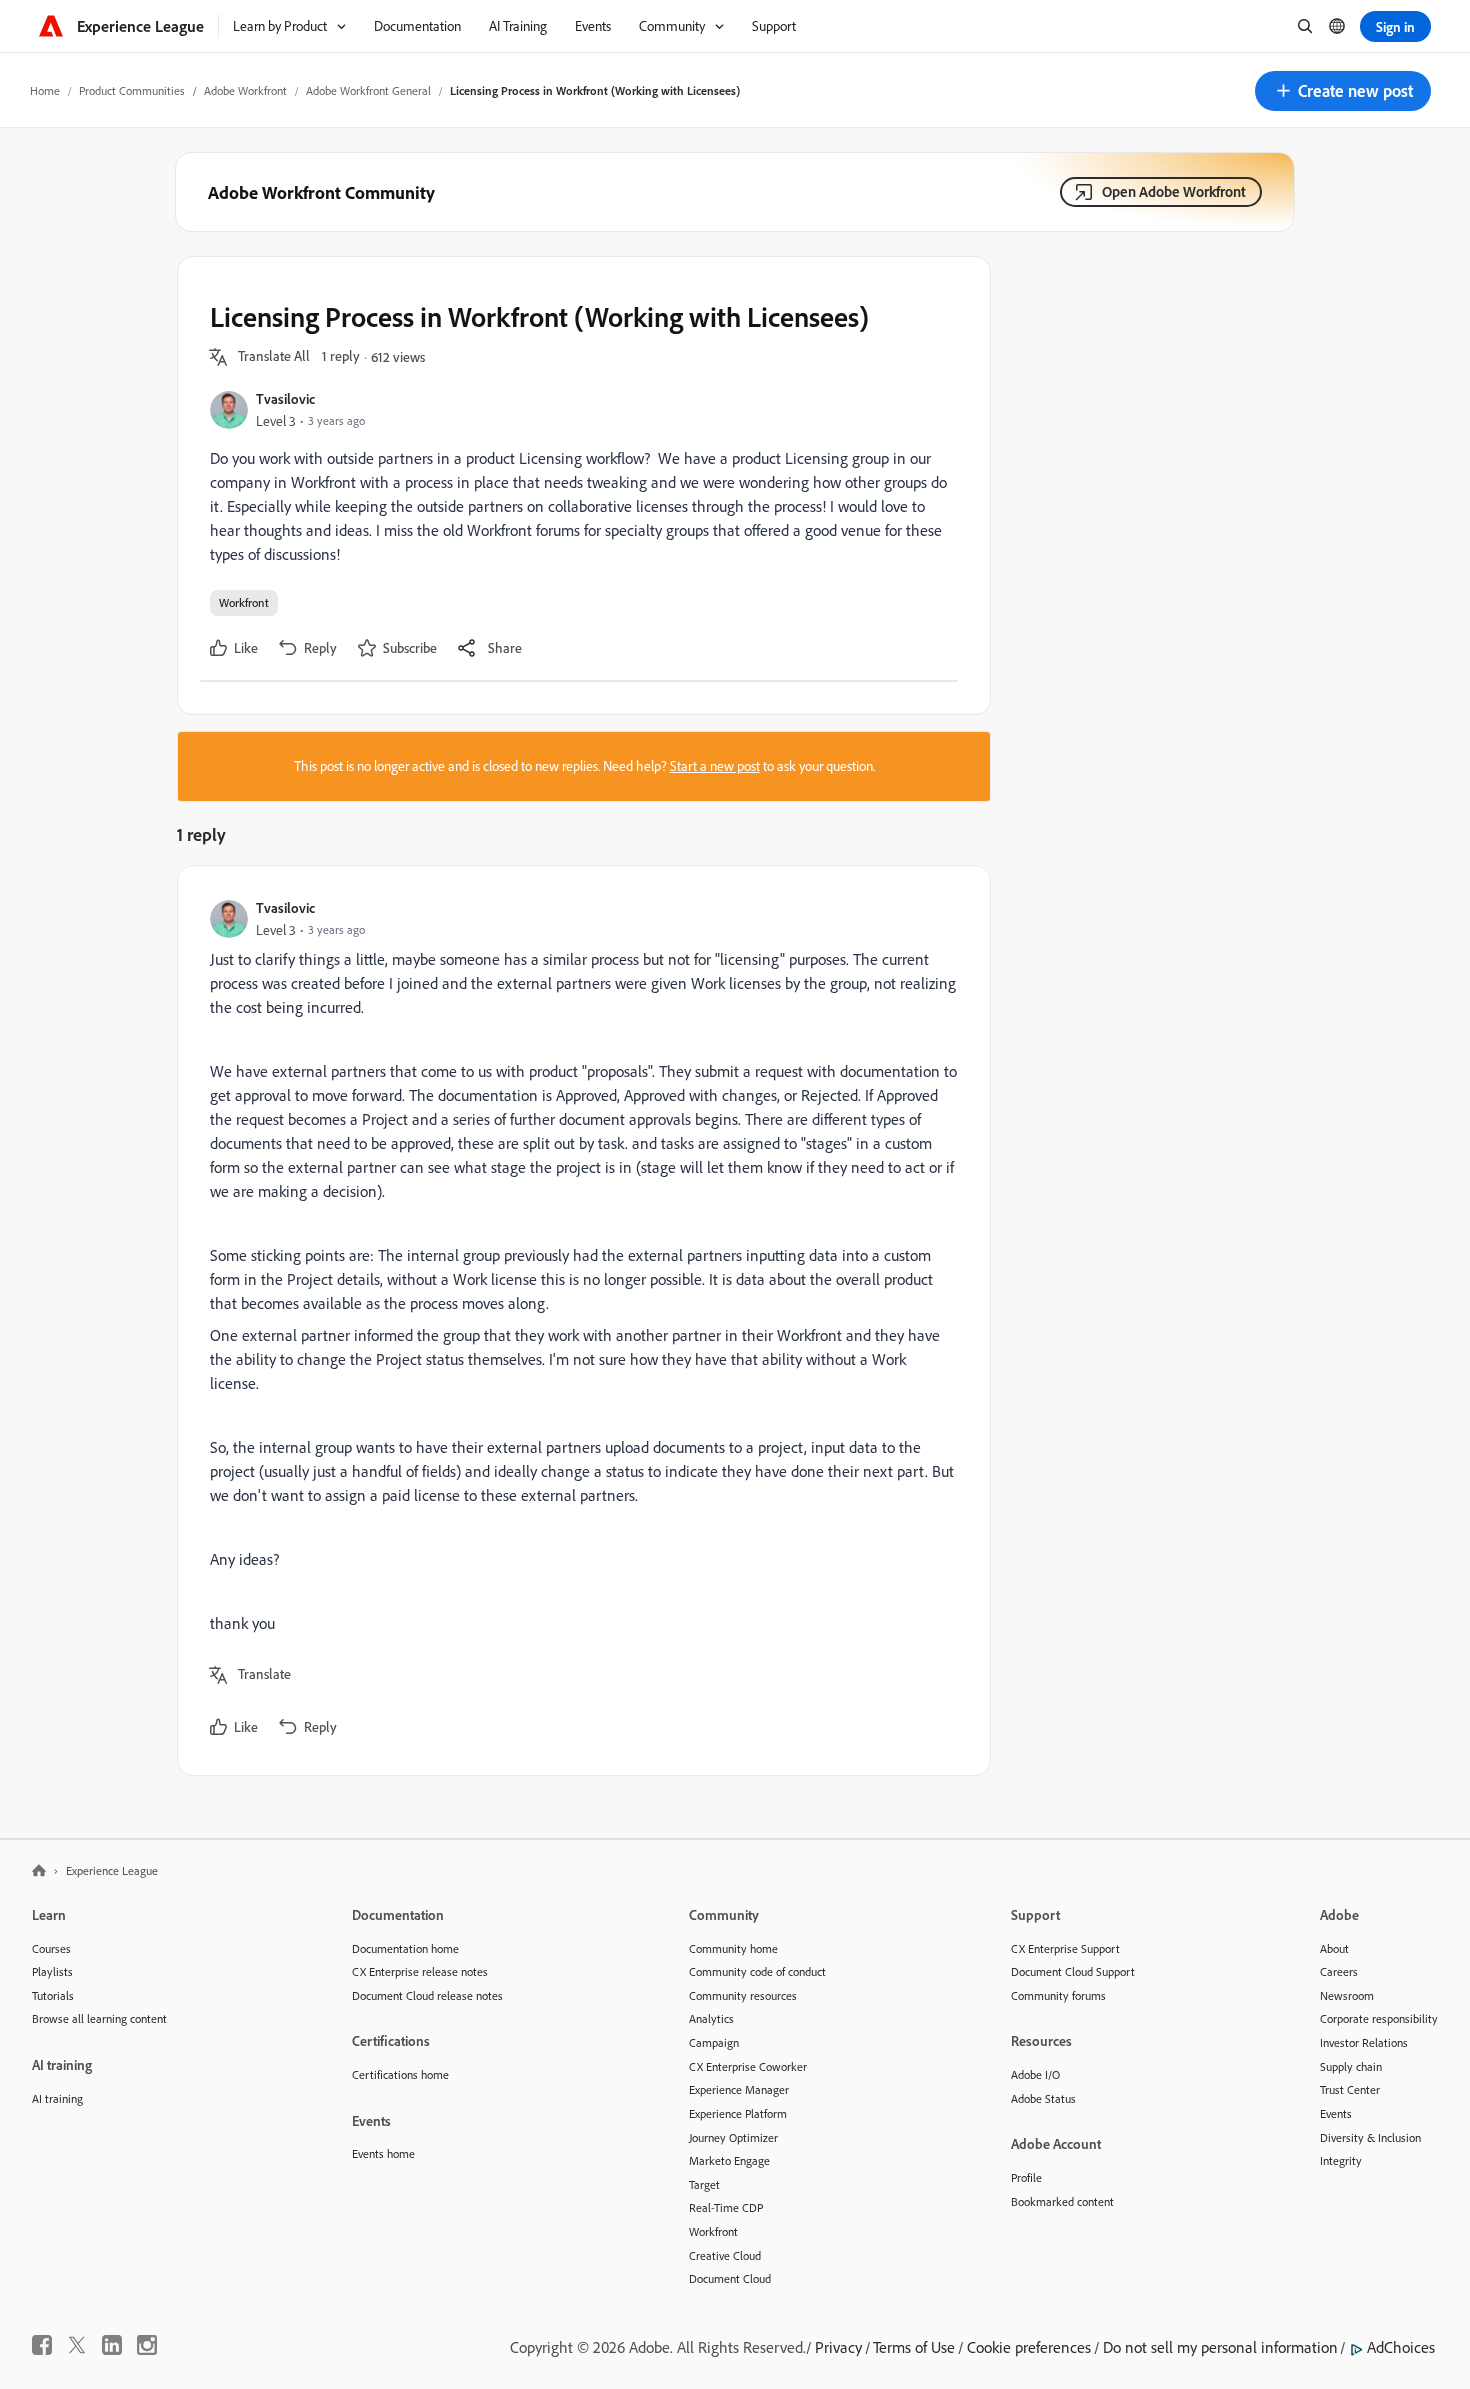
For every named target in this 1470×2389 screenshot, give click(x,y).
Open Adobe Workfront (1174, 191)
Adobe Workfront (245, 90)
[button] (1343, 91)
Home (45, 90)
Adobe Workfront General (368, 90)
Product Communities (132, 90)
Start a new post (715, 766)
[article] (579, 1320)
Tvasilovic (285, 398)
